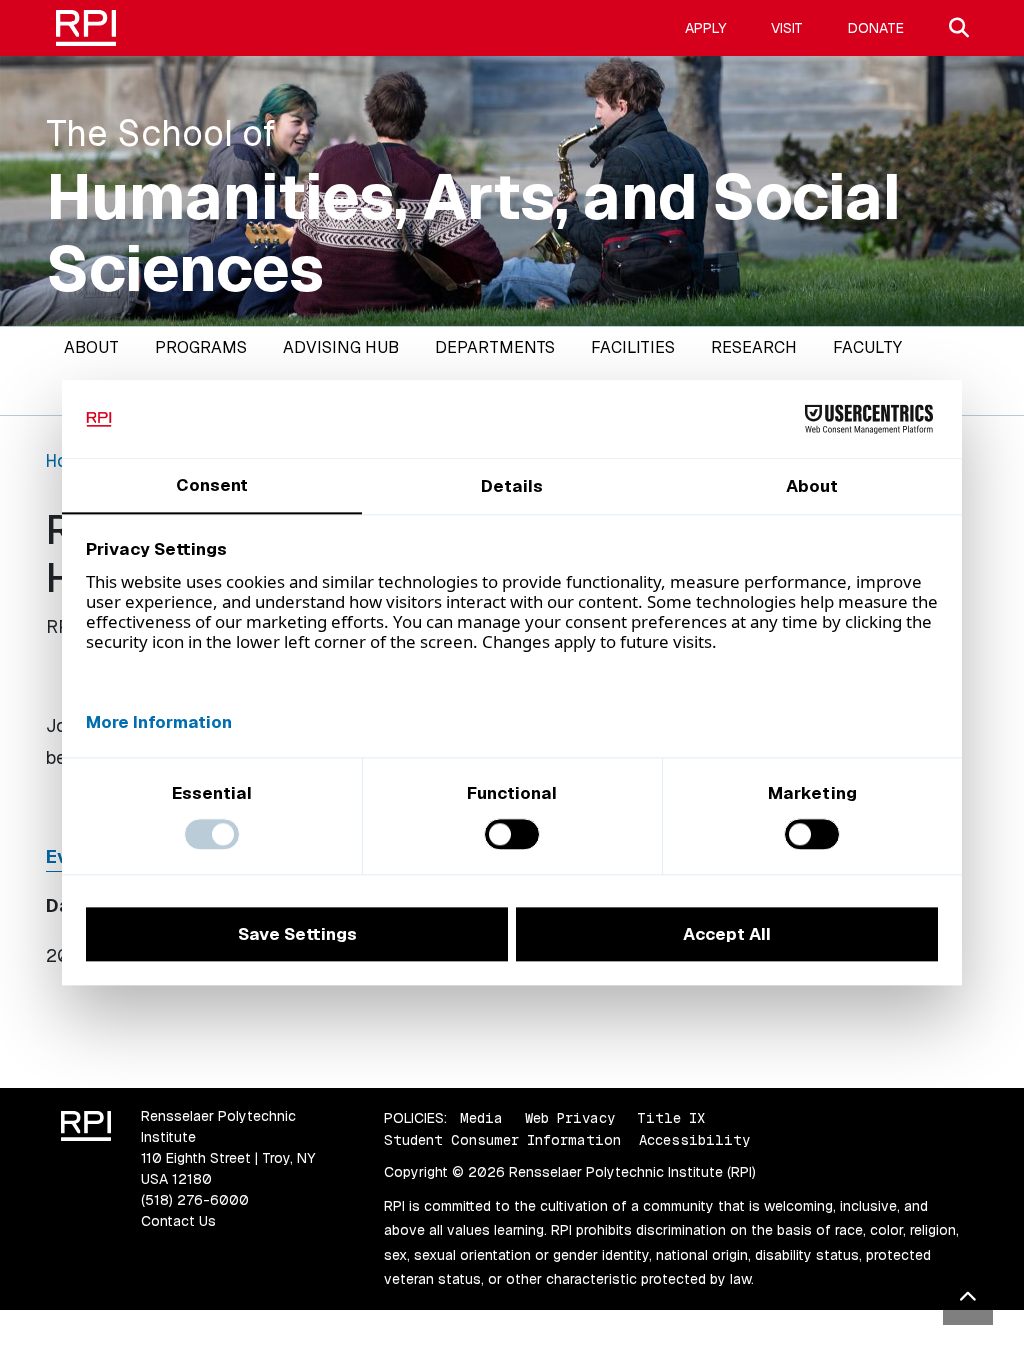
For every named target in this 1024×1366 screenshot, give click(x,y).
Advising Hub (341, 347)
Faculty (867, 347)
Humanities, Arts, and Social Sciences (473, 233)
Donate (876, 28)
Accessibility (694, 1140)
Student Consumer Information (502, 1140)
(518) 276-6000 (195, 1200)
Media (481, 1118)
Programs (201, 347)
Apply (705, 28)
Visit (787, 28)
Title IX (671, 1118)
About (91, 347)
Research (754, 347)
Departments (495, 347)
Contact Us (178, 1221)
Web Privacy (570, 1118)
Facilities (633, 347)
